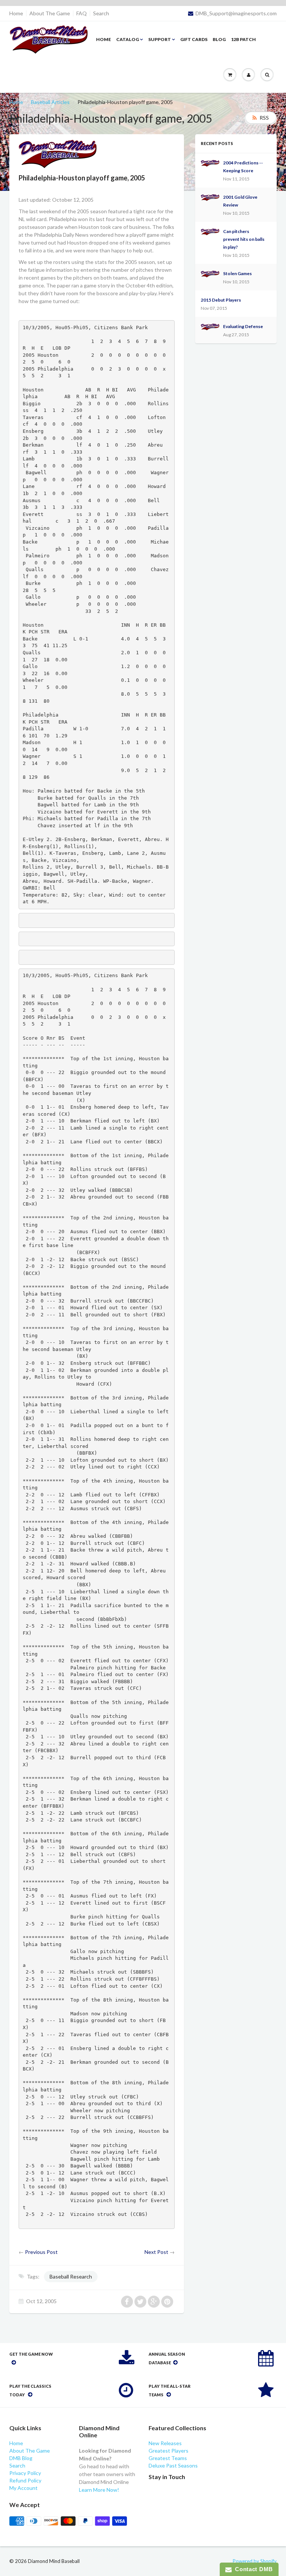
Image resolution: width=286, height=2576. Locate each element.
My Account (23, 2488)
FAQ (82, 13)
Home (16, 13)
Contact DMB (252, 2569)
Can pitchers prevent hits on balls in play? (244, 239)
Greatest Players (169, 2451)
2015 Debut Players (221, 300)
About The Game (50, 13)
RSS (264, 118)
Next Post (156, 2252)
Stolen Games (237, 273)
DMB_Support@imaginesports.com (236, 13)
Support (160, 39)
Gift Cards (194, 39)
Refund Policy (25, 2480)
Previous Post (41, 2252)
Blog (219, 39)
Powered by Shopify (255, 2561)
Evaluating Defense (243, 326)
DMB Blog (21, 2458)
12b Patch (243, 39)
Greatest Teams (168, 2458)
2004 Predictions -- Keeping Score (243, 167)
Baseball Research (71, 2276)
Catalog (128, 39)
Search (101, 13)
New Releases (165, 2443)
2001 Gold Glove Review (240, 201)
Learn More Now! (99, 2490)
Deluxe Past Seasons (173, 2465)
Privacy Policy (25, 2473)
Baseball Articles (50, 102)
